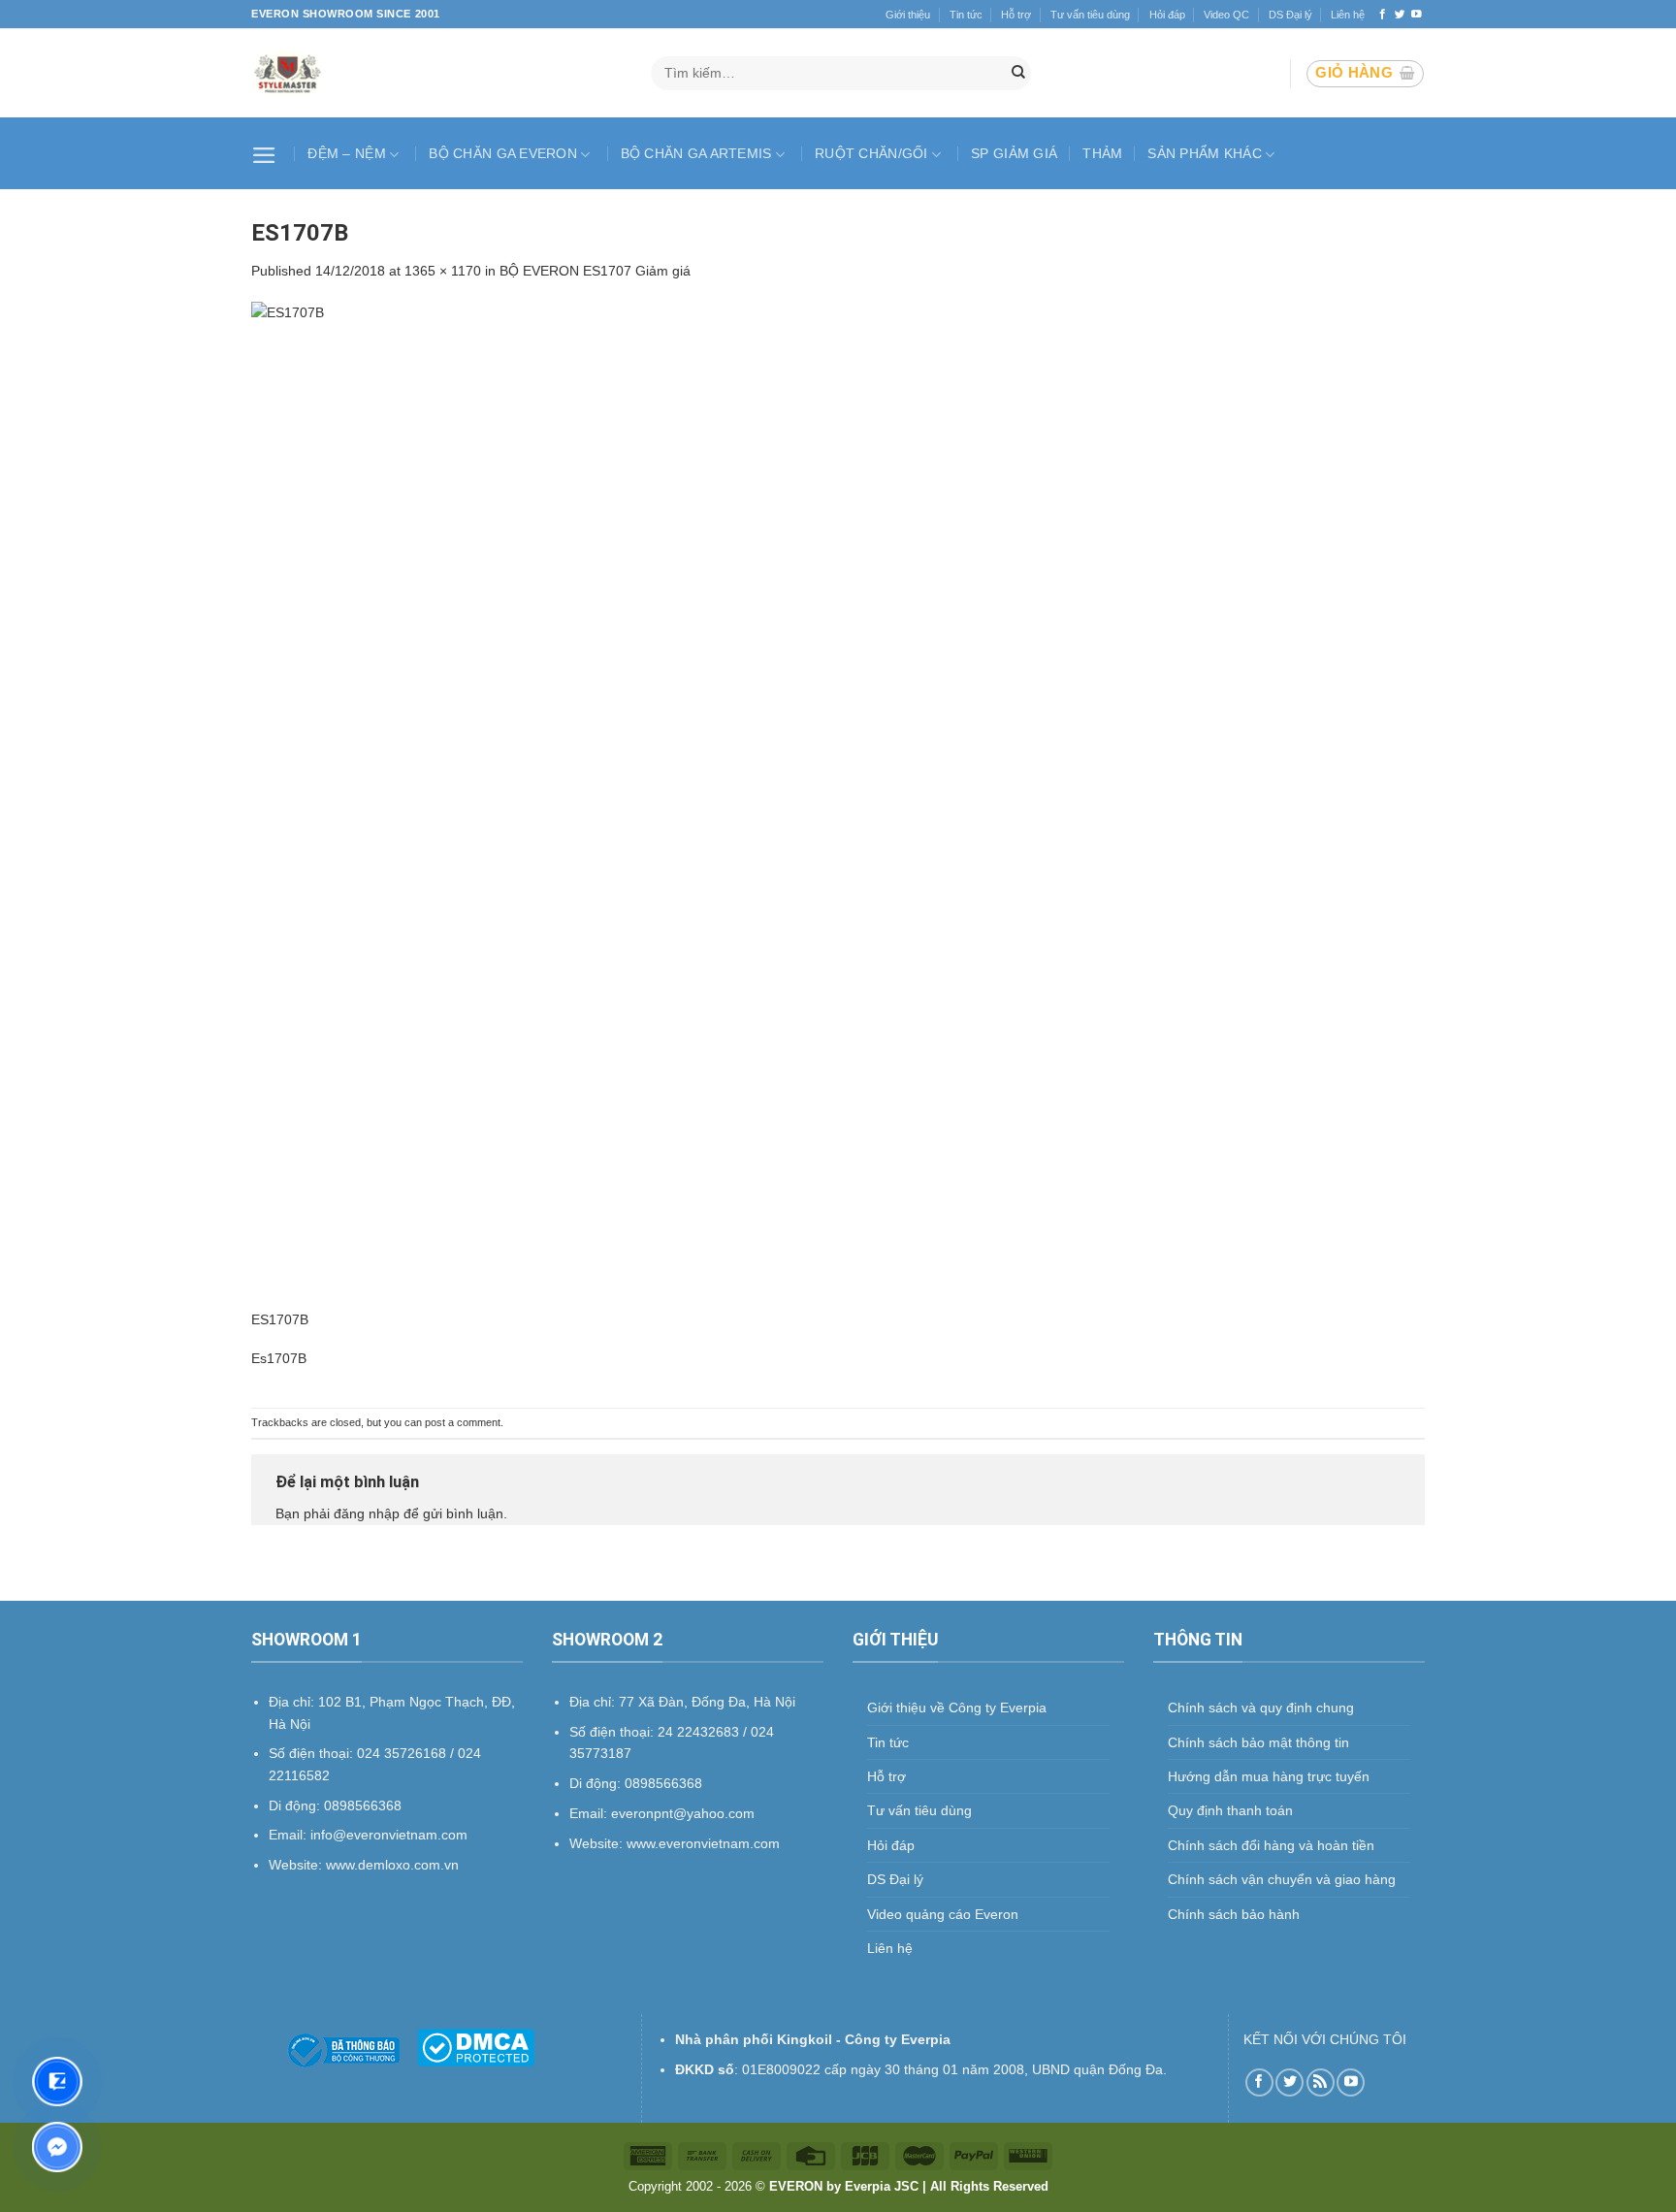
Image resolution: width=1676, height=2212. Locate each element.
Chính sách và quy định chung (1261, 1708)
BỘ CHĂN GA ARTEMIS (696, 153)
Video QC (1226, 15)
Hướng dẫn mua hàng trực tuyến (1269, 1776)
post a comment (463, 1422)
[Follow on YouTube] (1417, 15)
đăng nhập (367, 1513)
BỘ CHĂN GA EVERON (503, 153)
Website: (598, 1843)
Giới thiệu (908, 15)
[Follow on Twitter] (1400, 15)
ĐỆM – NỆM (347, 153)
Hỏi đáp (1167, 15)
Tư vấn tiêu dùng (1090, 15)
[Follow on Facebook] (1383, 15)
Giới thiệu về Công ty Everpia (957, 1708)
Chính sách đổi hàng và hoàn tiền (1271, 1845)
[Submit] (1018, 74)
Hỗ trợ (1016, 15)
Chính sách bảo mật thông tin (1258, 1742)
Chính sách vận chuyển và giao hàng (1282, 1879)
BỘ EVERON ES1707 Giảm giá (595, 271)
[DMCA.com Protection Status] (476, 2047)
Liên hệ (1348, 15)
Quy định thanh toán (1230, 1810)
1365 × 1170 (443, 271)
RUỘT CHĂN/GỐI (871, 153)
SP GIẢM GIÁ (1014, 153)
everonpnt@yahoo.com (683, 1813)
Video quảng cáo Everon (943, 1914)
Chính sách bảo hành (1234, 1914)
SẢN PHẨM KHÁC (1205, 153)
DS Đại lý (1290, 15)
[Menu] (267, 153)
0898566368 (663, 1783)
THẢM (1102, 153)
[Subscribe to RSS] (1321, 2082)
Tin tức (966, 15)
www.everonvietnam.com (703, 1843)
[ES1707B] (838, 804)
